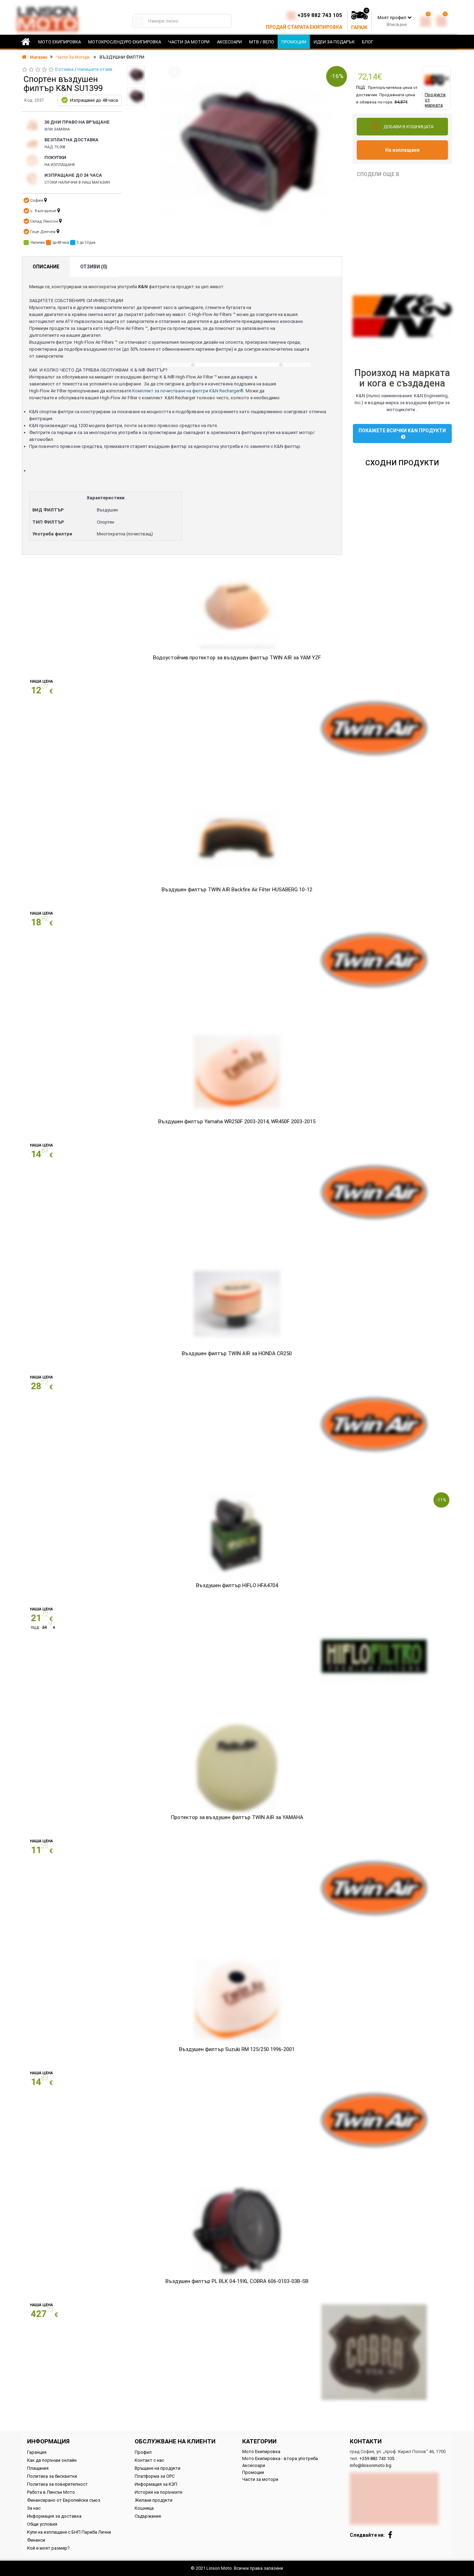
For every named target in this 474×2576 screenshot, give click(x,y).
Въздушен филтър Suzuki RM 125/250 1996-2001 (237, 2049)
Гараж (359, 27)
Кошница (144, 2508)
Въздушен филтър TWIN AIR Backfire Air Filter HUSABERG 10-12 (237, 890)
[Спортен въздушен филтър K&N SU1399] (136, 75)
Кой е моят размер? (48, 2548)
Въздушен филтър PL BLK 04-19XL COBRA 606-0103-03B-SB (237, 2281)
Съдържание (148, 2516)
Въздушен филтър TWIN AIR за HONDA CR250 (237, 1353)
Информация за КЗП (156, 2484)
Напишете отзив (95, 69)
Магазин (38, 57)
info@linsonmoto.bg (371, 2465)
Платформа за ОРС (155, 2476)
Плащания (38, 2468)
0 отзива (64, 69)
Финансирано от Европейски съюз (64, 2500)
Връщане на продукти (158, 2468)
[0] (425, 20)
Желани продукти (154, 2500)
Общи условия (42, 2524)
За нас (34, 2508)
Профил (143, 2452)
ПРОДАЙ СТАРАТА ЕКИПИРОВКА (304, 27)
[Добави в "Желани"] (175, 72)
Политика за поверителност (57, 2484)
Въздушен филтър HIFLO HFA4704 (237, 1585)
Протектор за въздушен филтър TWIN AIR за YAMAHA (237, 1817)
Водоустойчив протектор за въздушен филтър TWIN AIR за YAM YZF (237, 658)
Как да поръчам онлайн (52, 2460)
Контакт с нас (149, 2460)
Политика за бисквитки (52, 2476)
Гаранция (37, 2452)
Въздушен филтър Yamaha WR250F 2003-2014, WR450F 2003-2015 (237, 1122)
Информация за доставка (54, 2516)
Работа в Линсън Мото (51, 2492)
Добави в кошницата (408, 127)
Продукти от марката (435, 100)
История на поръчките (158, 2492)
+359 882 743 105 (320, 15)
